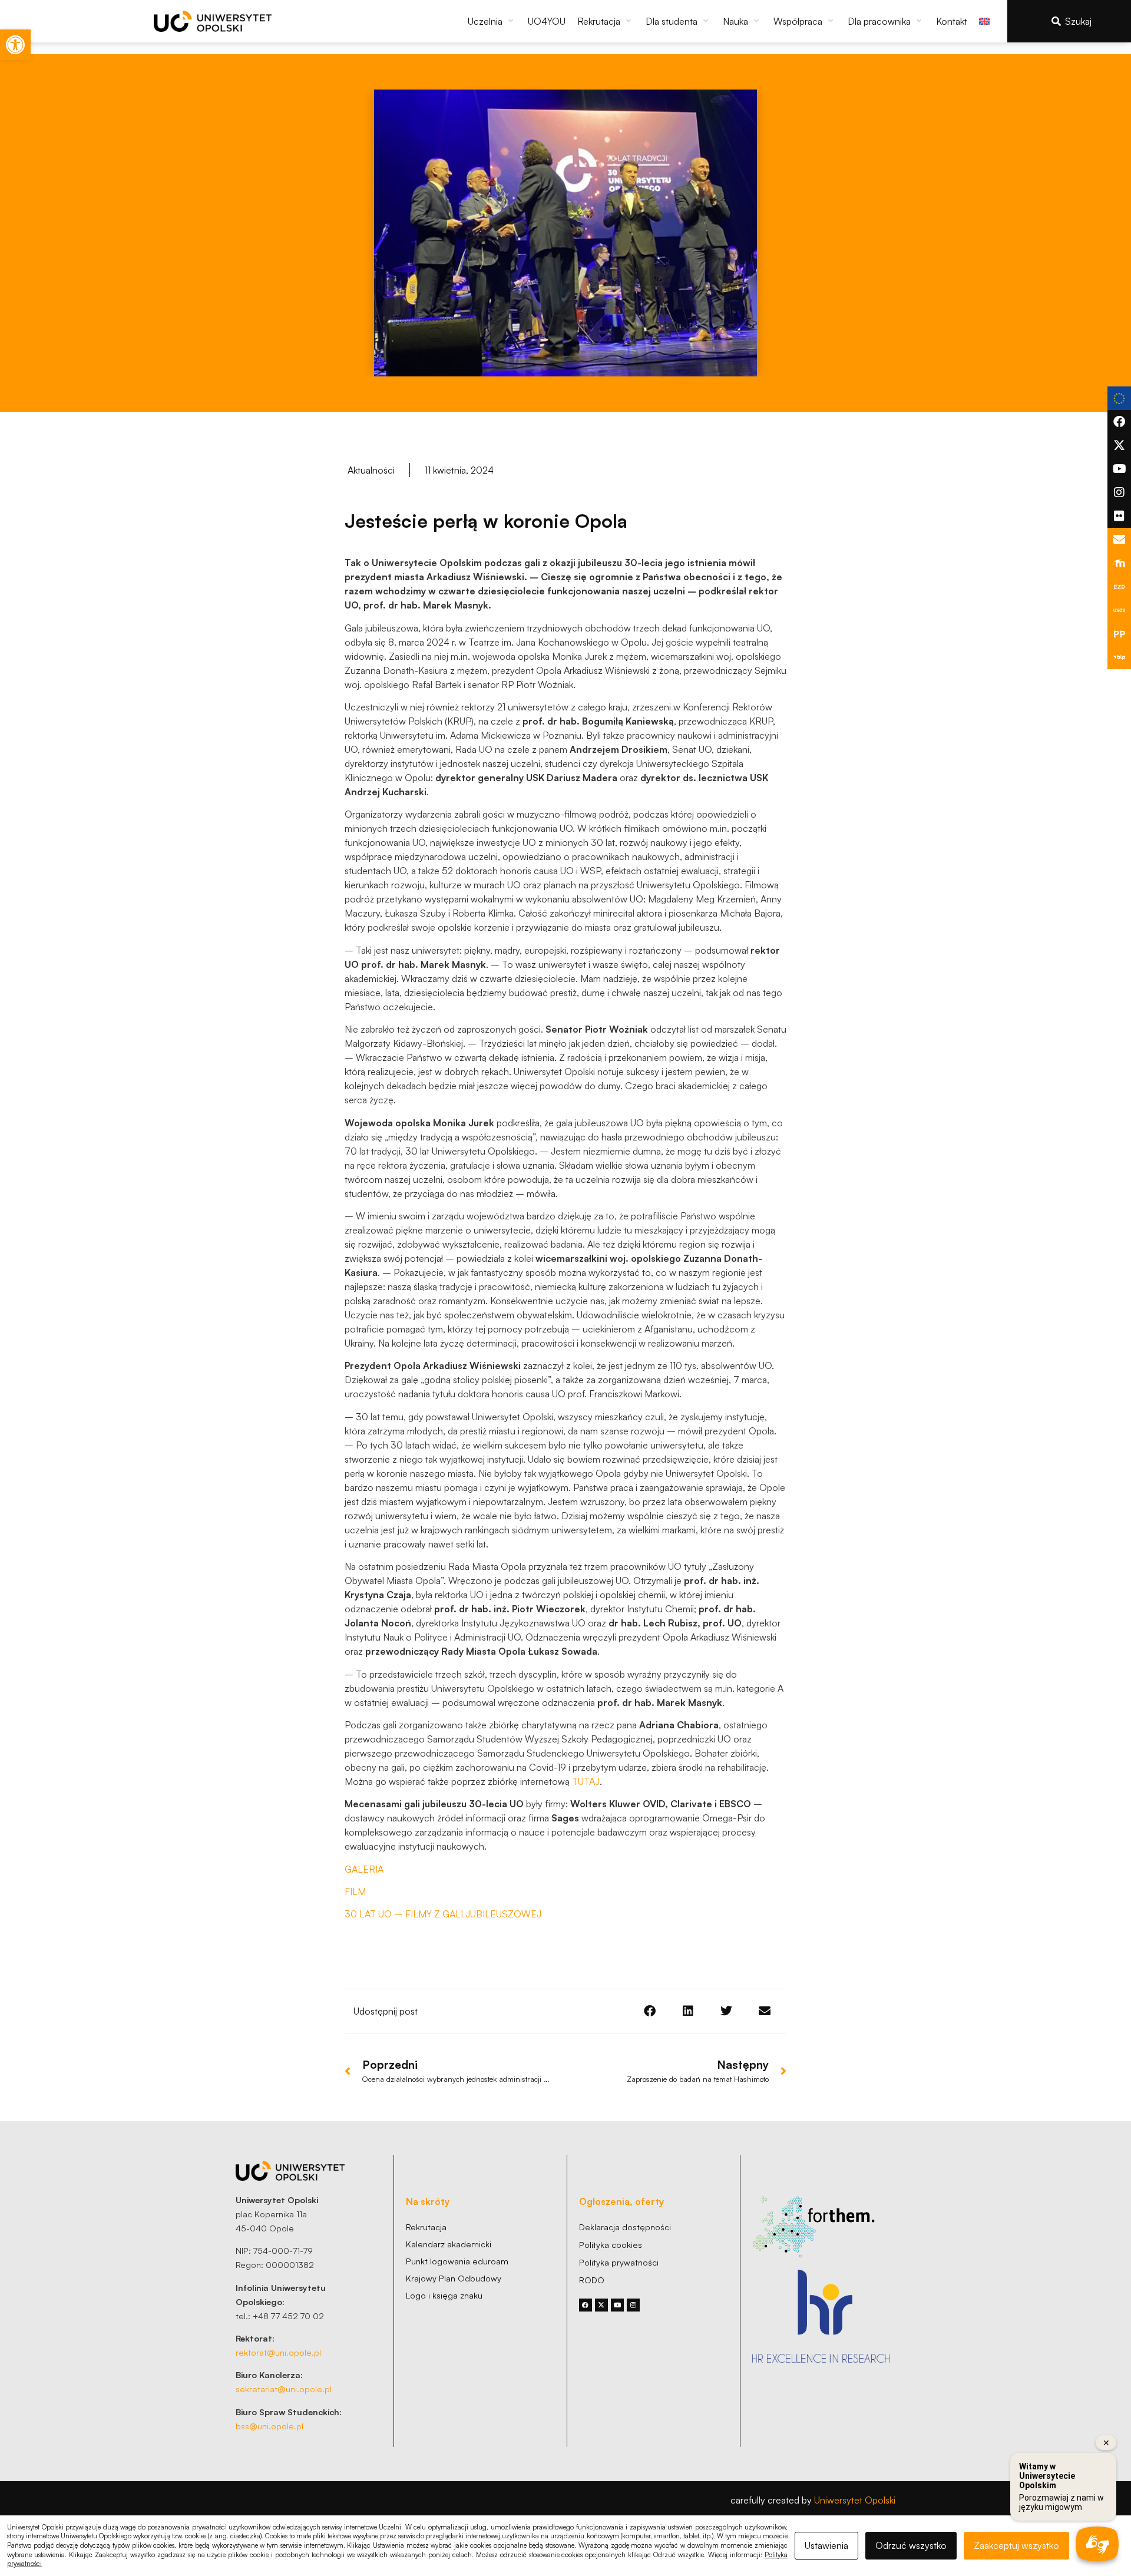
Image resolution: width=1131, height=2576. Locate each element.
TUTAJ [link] (586, 1781)
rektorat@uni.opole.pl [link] (278, 2352)
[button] (492, 21)
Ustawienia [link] (826, 2545)
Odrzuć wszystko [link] (911, 2545)
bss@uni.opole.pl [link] (269, 2426)
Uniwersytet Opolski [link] (855, 2500)
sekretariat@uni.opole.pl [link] (284, 2389)
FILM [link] (355, 1892)
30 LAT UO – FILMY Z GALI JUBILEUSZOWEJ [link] (443, 1914)
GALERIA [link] (364, 1869)
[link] (15, 45)
